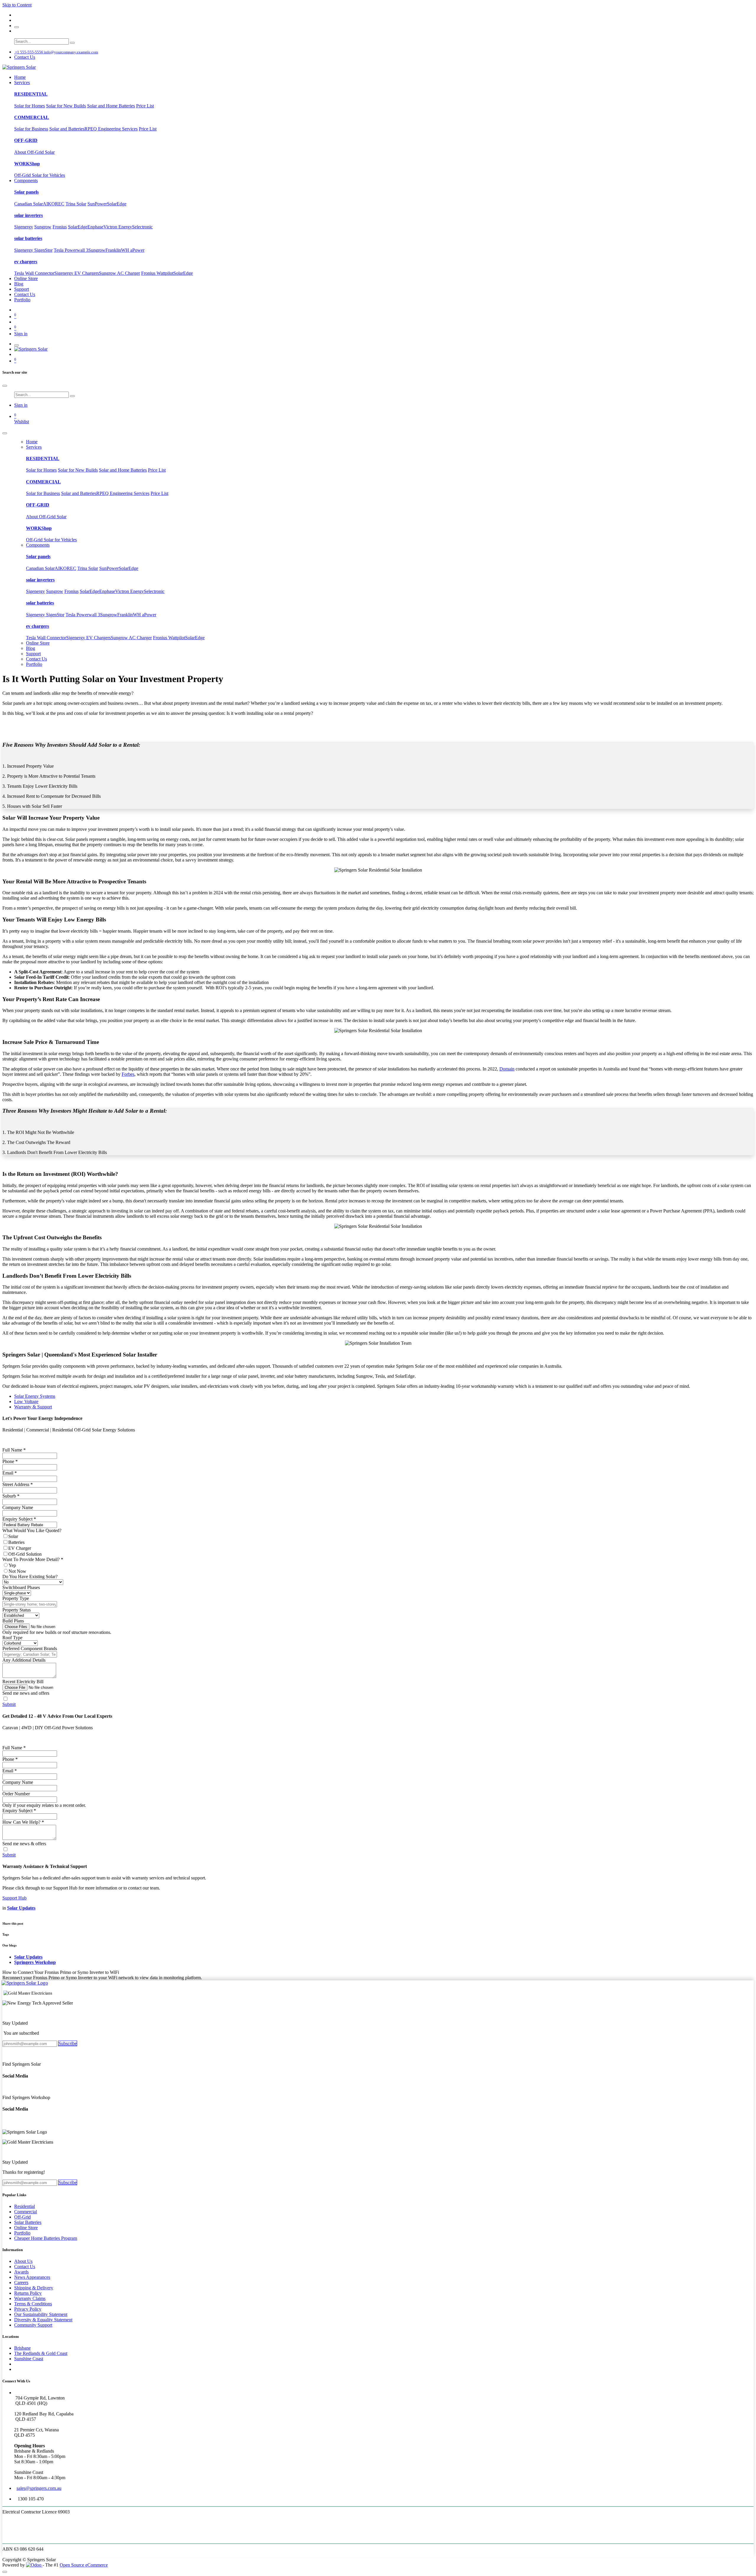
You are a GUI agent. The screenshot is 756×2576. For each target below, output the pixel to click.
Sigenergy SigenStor (33, 250)
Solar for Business (31, 129)
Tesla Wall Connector (34, 273)
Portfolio (22, 2233)
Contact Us (25, 57)
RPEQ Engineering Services (111, 129)
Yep (12, 1565)
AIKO (49, 204)
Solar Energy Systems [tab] (35, 1396)
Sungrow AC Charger (119, 273)
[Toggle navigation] (17, 345)
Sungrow (43, 227)
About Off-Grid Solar (34, 152)
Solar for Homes (30, 106)
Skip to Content (17, 5)
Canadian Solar (28, 204)
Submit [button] (9, 1704)
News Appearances (32, 2277)
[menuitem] (20, 77)
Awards (21, 2272)
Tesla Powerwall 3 (71, 250)
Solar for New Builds (66, 106)
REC (60, 204)
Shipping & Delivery (34, 2288)
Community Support (33, 2325)
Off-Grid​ (22, 2217)
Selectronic (142, 227)
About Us (23, 2261)
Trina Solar (76, 204)
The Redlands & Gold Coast (41, 2353)
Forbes (128, 1074)
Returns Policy (28, 2293)
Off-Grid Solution (25, 1554)
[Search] (72, 43)
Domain (507, 1069)
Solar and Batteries (67, 129)
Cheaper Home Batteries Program (46, 2238)
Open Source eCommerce (84, 2565)
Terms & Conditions (33, 2304)
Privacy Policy (28, 2309)
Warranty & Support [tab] (33, 1407)
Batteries (16, 1542)
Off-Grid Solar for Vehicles (40, 175)
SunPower (97, 204)
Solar (13, 1536)
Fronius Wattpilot (157, 273)
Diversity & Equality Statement (43, 2320)
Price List (145, 106)
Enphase (95, 227)
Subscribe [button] (68, 2043)
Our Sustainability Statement (41, 2314)
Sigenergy (24, 227)
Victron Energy (118, 227)
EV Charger (20, 1548)
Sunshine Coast (29, 2359)
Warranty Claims (30, 2298)
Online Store (26, 2228)
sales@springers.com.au (39, 2488)
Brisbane (22, 2348)
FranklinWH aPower (125, 250)
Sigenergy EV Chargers (77, 273)
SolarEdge (117, 204)
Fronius (60, 227)
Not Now (17, 1571)
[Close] (5, 386)
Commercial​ (26, 2212)
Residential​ (25, 2206)
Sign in (21, 334)
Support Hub (14, 1898)
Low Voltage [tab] (26, 1401)
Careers (21, 2282)
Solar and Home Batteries (111, 106)
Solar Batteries (28, 2222)
